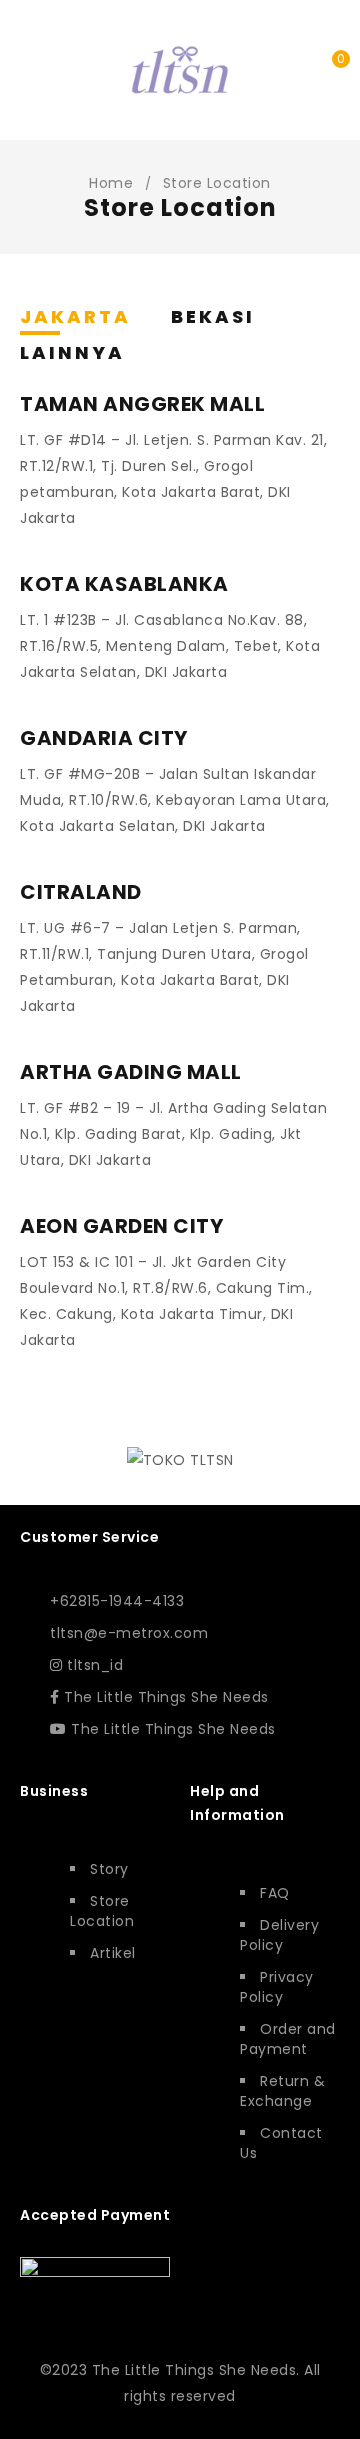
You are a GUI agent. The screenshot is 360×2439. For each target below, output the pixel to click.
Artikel (113, 1953)
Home (111, 183)
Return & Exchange (282, 2091)
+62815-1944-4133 (117, 1601)
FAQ (275, 1893)
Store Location (102, 1911)
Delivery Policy (279, 1935)
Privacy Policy (277, 1987)
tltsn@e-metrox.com (129, 1633)
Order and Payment (288, 2039)
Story (109, 1869)
